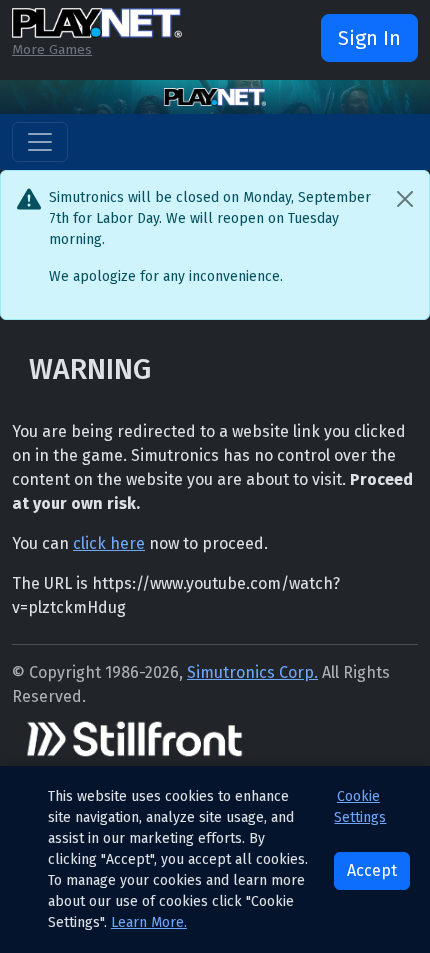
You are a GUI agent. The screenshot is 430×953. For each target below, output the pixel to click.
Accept (372, 870)
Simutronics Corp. (252, 672)
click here (109, 543)
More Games (52, 49)
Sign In (369, 38)
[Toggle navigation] (40, 142)
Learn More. (149, 922)
